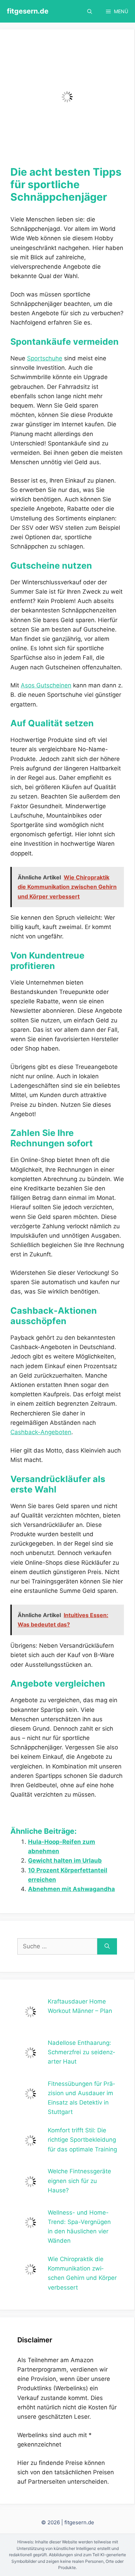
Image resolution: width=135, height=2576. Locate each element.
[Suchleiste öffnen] (90, 11)
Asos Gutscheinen (46, 685)
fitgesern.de (28, 11)
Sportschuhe (45, 358)
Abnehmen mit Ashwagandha (71, 1889)
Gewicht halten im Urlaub (65, 1860)
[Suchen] (107, 1947)
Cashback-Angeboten (41, 1432)
